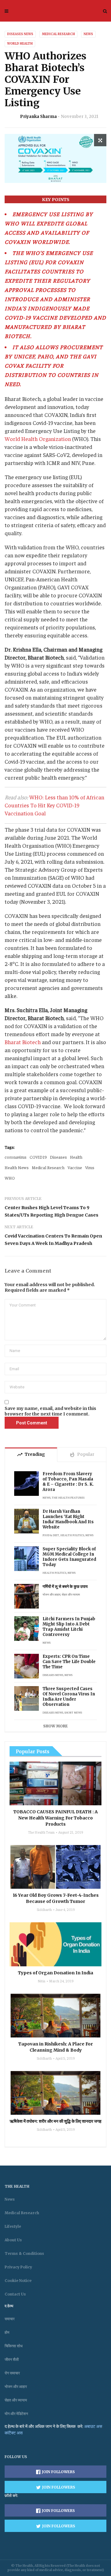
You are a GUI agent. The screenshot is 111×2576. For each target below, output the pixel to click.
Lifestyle (13, 2226)
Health (76, 1157)
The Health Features (68, 1497)
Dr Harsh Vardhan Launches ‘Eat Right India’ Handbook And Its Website (68, 1519)
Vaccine (75, 1167)
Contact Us (15, 2294)
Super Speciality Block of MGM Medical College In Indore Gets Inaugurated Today (69, 1557)
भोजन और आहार (51, 1594)
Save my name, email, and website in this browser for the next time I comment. (50, 1411)
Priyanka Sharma (38, 117)
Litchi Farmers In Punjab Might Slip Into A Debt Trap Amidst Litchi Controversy (69, 1627)
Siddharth (44, 1909)
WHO (10, 1178)
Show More (55, 1726)
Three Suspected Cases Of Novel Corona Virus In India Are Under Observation (69, 1697)
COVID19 (38, 1157)
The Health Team (41, 1832)
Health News (17, 1167)
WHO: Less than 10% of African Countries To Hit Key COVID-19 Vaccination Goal (54, 805)
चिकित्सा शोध (14, 2346)
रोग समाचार (12, 2373)
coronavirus (16, 1157)
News (88, 34)
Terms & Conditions (24, 2253)
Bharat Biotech (23, 1042)
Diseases (58, 1157)
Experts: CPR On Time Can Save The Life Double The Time (69, 1662)
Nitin (41, 1981)
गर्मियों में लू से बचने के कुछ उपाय (65, 1587)
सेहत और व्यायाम (71, 1594)
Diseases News (20, 34)
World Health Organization (38, 439)
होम (7, 2332)
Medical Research (58, 34)
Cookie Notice (18, 2281)
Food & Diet (51, 1535)
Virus (90, 1167)
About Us (13, 2240)
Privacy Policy (18, 2267)
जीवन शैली (12, 2359)
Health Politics (72, 1535)
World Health (20, 44)
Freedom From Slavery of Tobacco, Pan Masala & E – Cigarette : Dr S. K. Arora (68, 1482)
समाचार (10, 2319)
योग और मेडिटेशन (16, 2414)
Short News (73, 1712)
